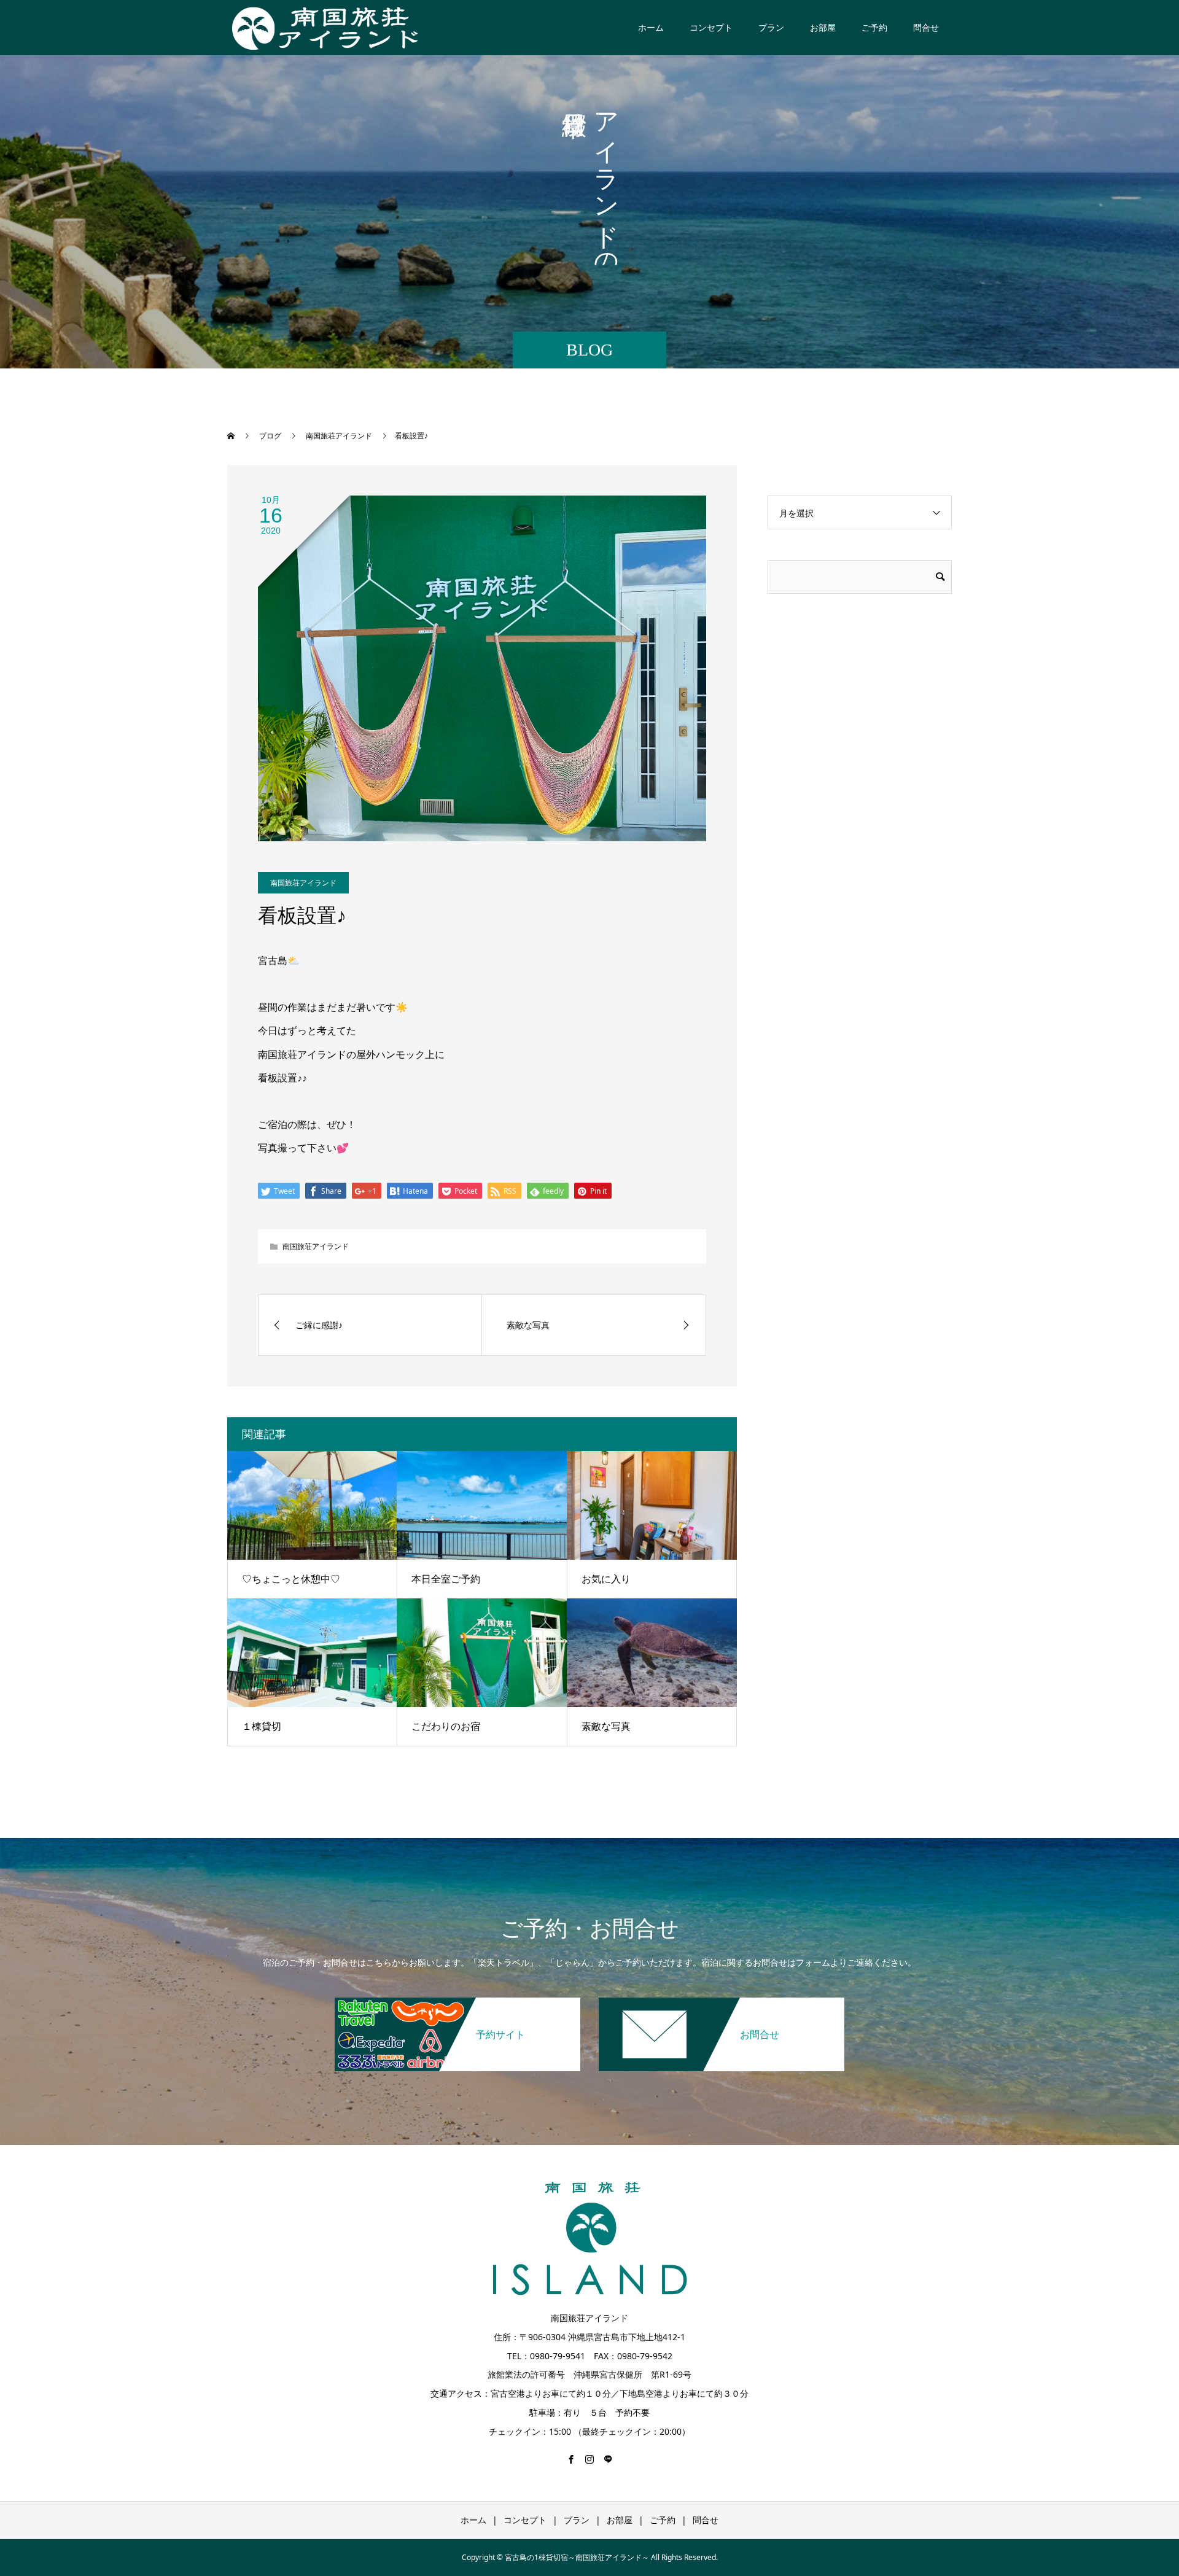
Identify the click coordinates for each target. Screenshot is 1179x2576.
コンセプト (711, 27)
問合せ (926, 27)
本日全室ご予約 (446, 1579)
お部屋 (823, 27)
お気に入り (606, 1579)
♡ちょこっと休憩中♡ (291, 1579)
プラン (771, 27)
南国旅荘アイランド (303, 883)
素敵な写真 (606, 1726)
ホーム (651, 27)
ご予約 (874, 27)
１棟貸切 (262, 1726)
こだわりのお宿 (446, 1726)
